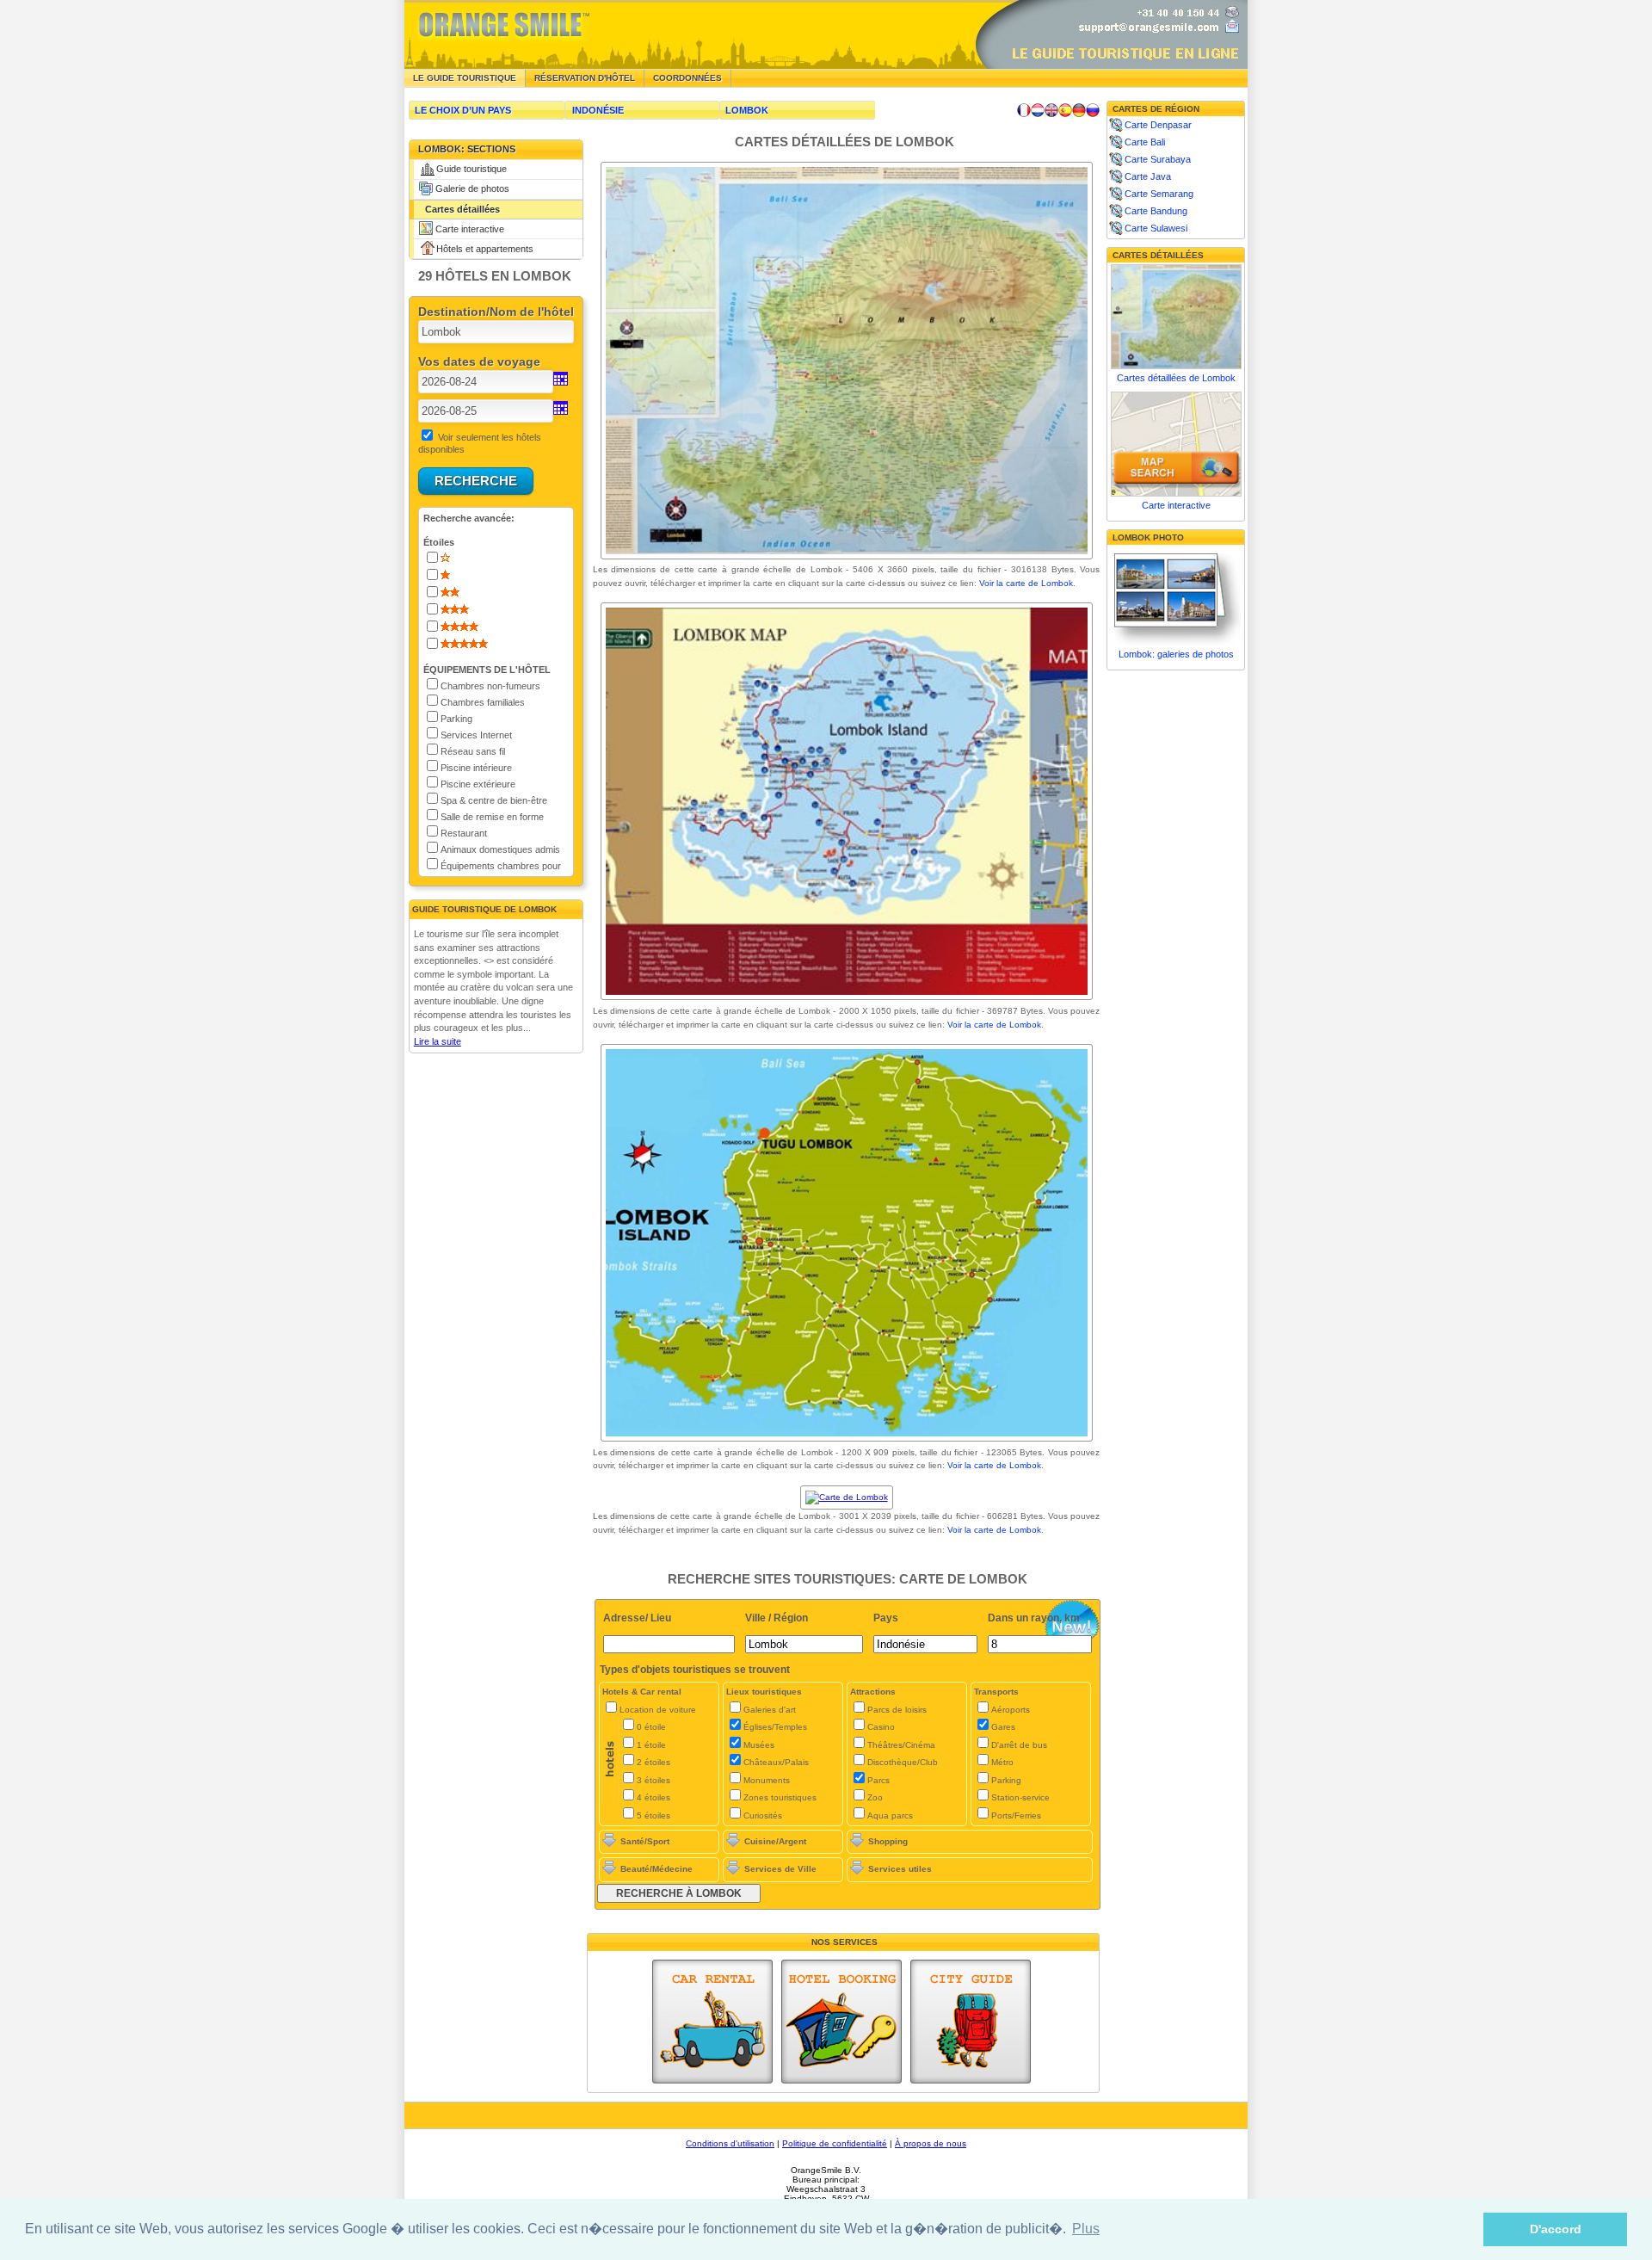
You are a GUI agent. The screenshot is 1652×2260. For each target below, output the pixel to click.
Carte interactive (470, 229)
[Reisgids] (1038, 110)
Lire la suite (438, 1041)
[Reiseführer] (1079, 110)
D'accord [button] (1556, 2229)
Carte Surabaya (1158, 159)
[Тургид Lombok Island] (1093, 110)
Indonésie (598, 110)
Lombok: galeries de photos (1176, 654)
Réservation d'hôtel (585, 78)
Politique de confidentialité (835, 2143)
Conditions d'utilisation (730, 2143)
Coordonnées (687, 78)
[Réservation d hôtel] (841, 2022)
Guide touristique (472, 169)
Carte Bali (1145, 142)
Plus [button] (1086, 2229)
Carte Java (1148, 176)
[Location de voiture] (712, 2022)
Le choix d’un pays (463, 110)
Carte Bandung (1156, 211)
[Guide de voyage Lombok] (1024, 110)
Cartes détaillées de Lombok (1176, 378)
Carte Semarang (1159, 194)
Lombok (747, 110)
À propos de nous (931, 2143)
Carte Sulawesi (1156, 228)
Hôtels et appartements (485, 249)
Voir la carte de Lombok (1026, 583)
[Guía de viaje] (1065, 110)
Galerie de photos (472, 188)
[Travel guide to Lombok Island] (1051, 110)
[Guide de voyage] (971, 2022)
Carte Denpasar (1158, 125)
